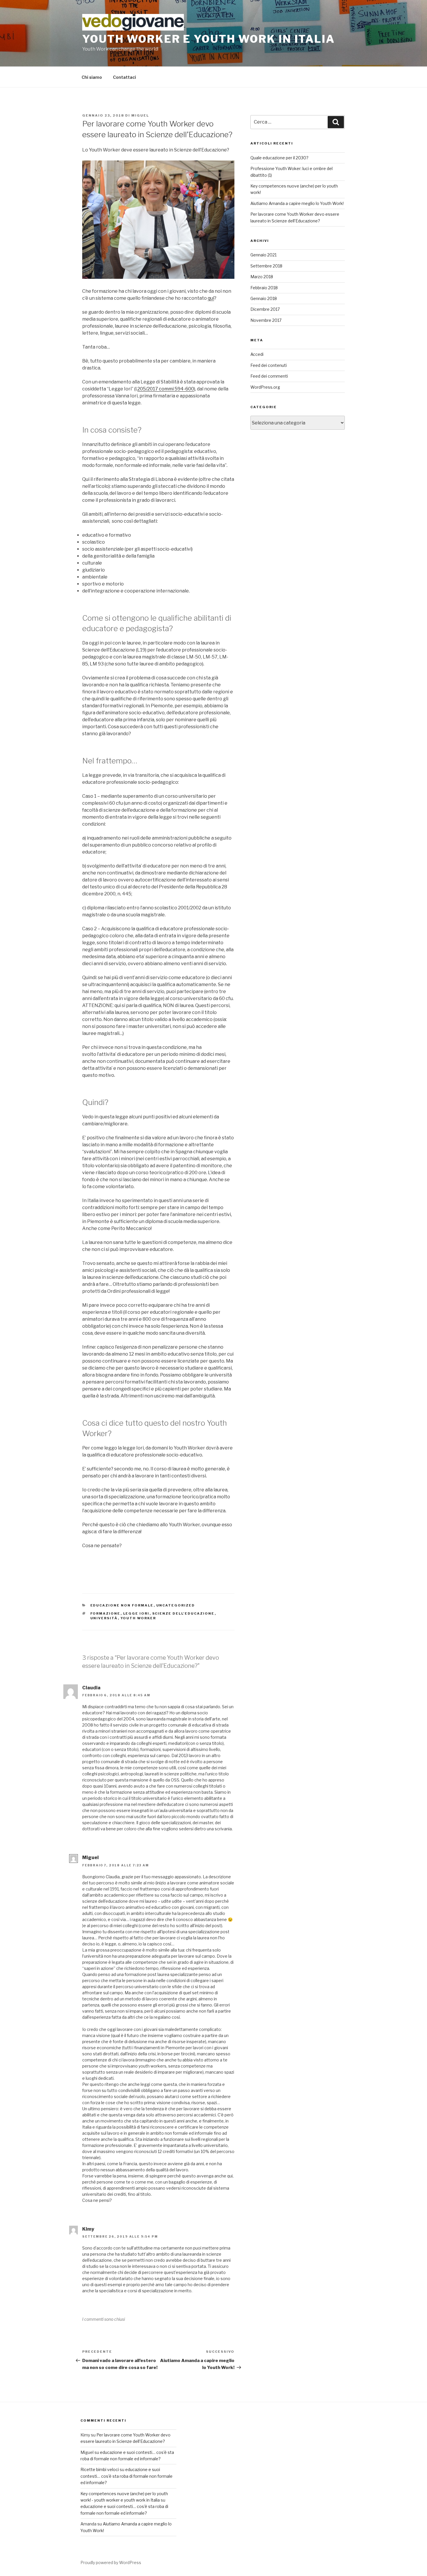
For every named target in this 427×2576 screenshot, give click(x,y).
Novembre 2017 (266, 320)
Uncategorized (176, 1605)
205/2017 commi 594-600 (166, 389)
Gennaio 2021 (263, 255)
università (104, 1618)
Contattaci (124, 77)
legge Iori (136, 1613)
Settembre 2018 (266, 266)
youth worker (138, 1618)
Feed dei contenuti (269, 365)
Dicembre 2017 (265, 309)
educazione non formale (122, 1605)
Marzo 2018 (262, 277)
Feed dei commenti (269, 376)
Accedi (257, 354)
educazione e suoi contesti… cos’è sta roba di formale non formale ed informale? (127, 2476)
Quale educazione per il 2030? (279, 158)
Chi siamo (92, 77)
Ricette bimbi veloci (100, 2469)
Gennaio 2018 (264, 298)
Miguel (140, 115)
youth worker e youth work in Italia (209, 39)
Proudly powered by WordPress (111, 2562)
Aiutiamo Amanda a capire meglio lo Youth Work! (297, 203)
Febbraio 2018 (264, 288)
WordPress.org (265, 387)
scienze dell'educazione (183, 1613)
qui (211, 298)
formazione (105, 1613)
